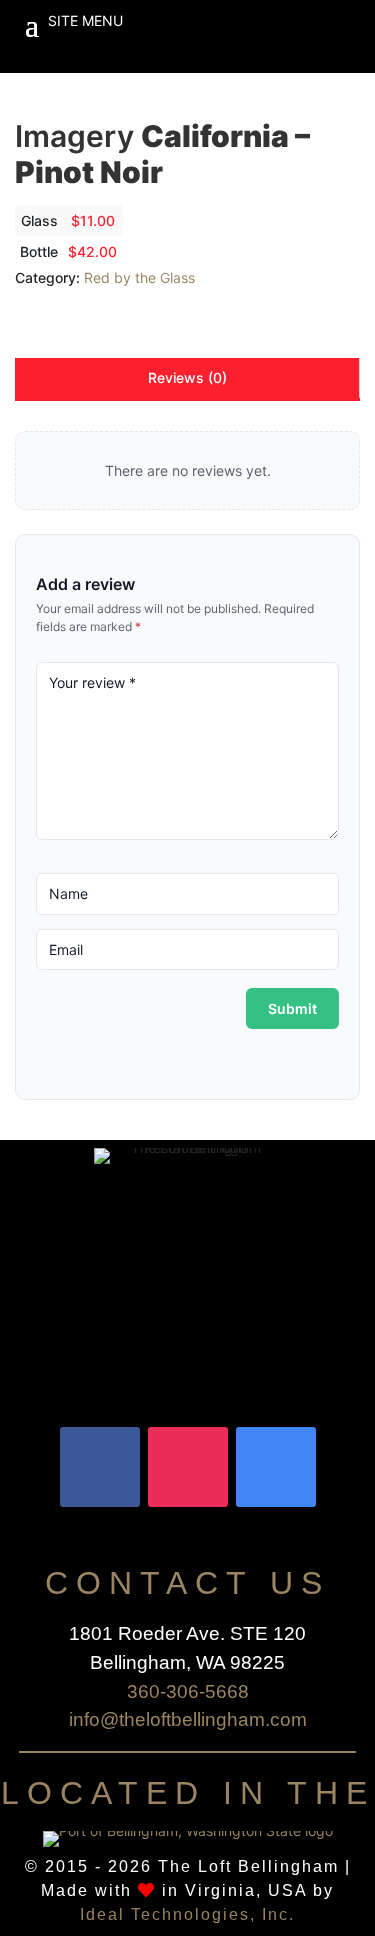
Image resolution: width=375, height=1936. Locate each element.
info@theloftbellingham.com (188, 1719)
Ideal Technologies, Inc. (187, 1914)
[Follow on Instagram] (188, 1467)
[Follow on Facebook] (100, 1467)
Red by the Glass (139, 277)
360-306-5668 (188, 1691)
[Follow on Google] (276, 1467)
